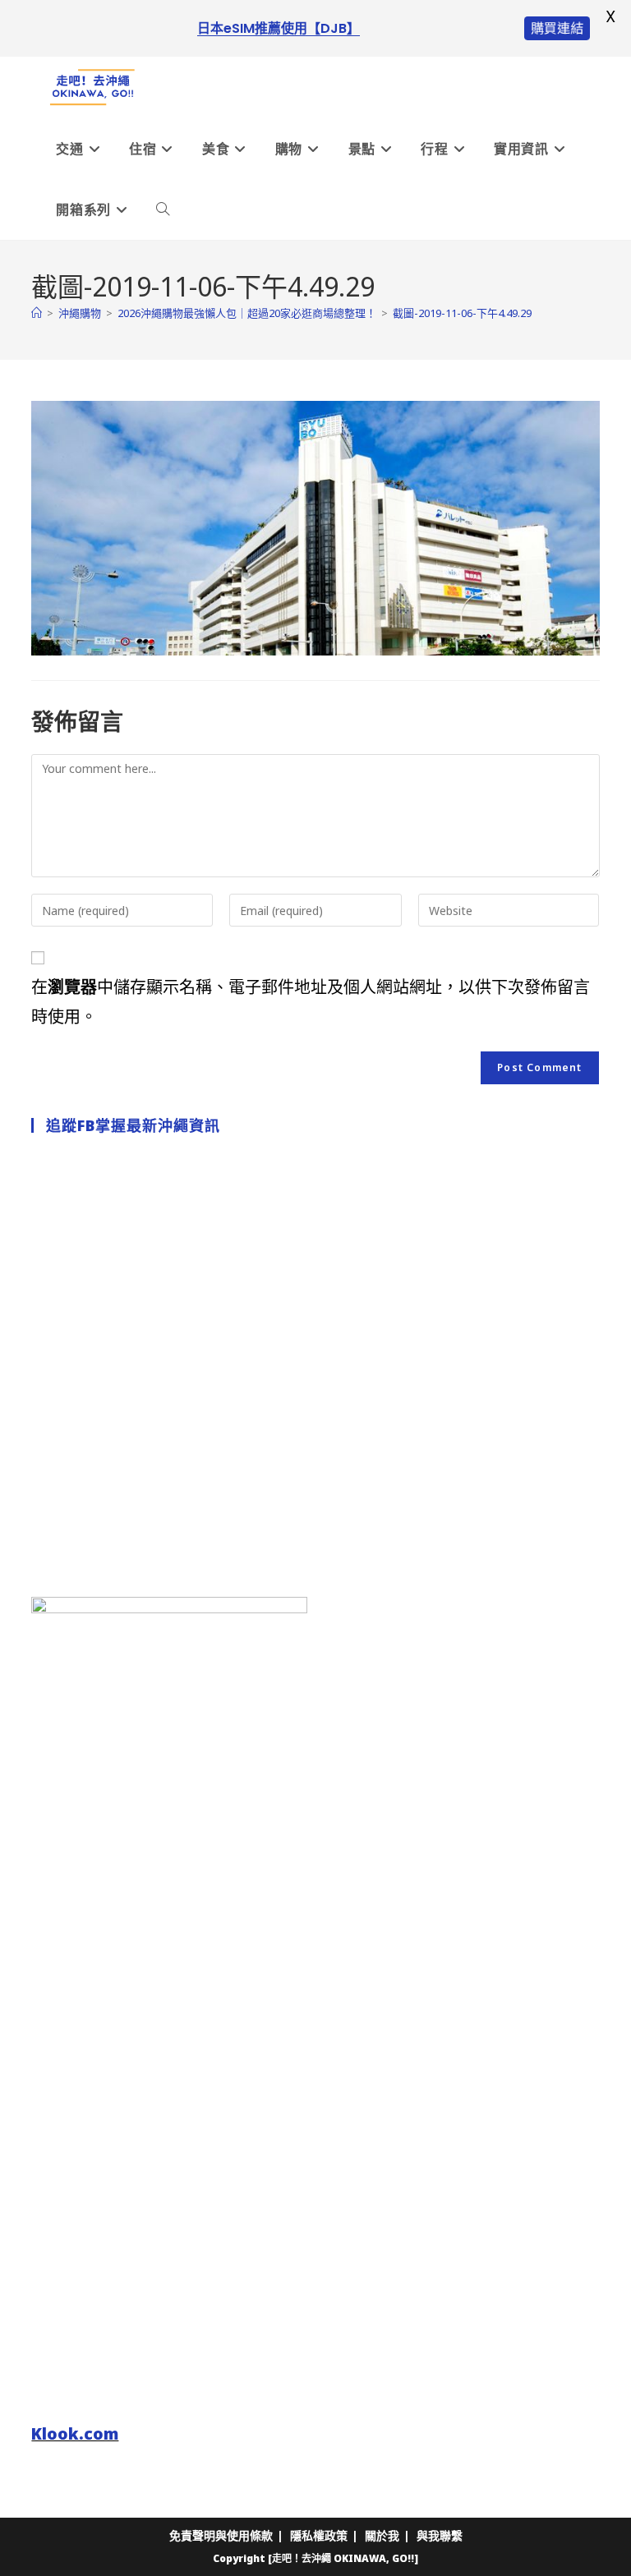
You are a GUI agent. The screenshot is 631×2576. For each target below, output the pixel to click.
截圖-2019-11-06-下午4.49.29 (462, 313)
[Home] (37, 313)
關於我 (382, 2535)
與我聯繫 (440, 2535)
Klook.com (75, 2433)
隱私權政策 (319, 2535)
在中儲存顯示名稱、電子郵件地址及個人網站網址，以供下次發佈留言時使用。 (311, 1002)
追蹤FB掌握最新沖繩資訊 (133, 1125)
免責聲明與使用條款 (221, 2535)
